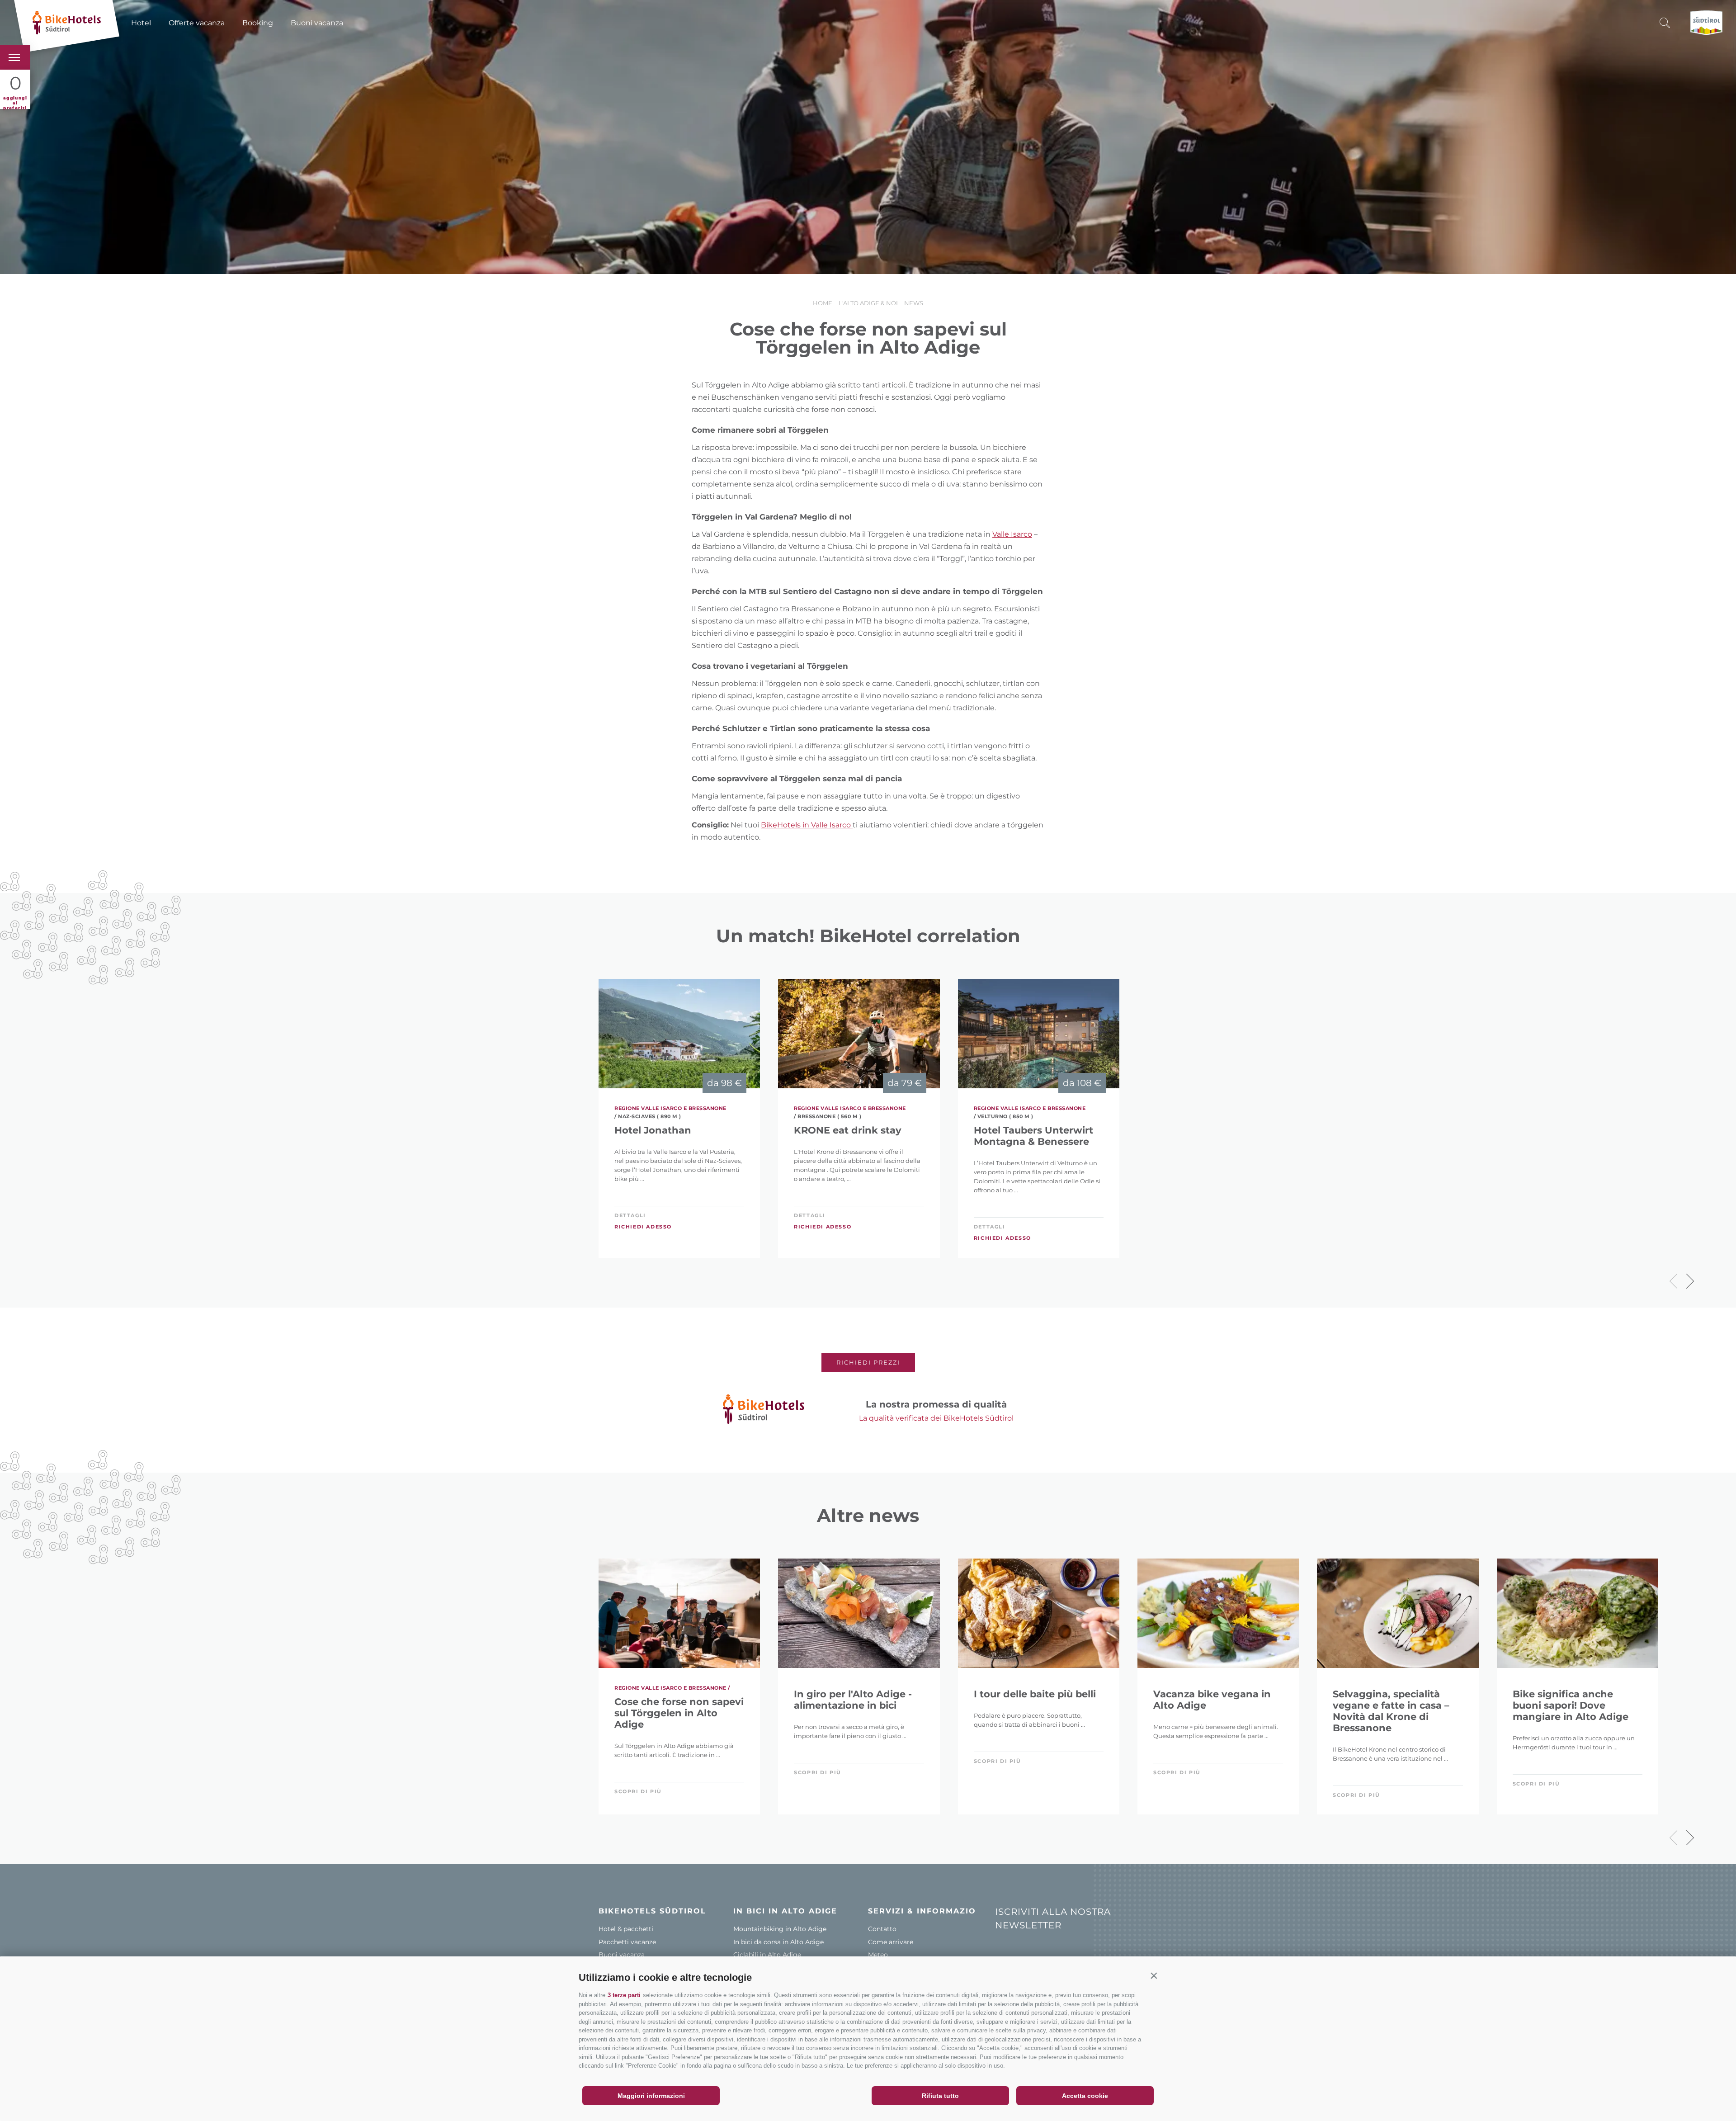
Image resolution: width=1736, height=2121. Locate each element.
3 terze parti (624, 1995)
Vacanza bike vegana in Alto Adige (1212, 1700)
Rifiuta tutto (940, 2096)
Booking (258, 23)
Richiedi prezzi (868, 1362)
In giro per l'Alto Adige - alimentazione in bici (853, 1700)
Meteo (878, 1955)
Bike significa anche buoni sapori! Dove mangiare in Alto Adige (1571, 1705)
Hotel (141, 23)
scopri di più (638, 1791)
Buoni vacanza (317, 23)
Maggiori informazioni (651, 2096)
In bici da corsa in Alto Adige (778, 1942)
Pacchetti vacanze (627, 1942)
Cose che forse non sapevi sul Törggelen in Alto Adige (679, 1713)
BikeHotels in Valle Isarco (807, 825)
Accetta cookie (1085, 2096)
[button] (1154, 1975)
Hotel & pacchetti (626, 1929)
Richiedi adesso (643, 1227)
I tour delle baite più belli (1035, 1694)
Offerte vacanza (197, 23)
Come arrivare (891, 1942)
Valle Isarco (1012, 534)
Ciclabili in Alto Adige (767, 1955)
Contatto (882, 1929)
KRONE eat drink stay (848, 1130)
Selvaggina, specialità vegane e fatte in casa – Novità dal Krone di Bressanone (1391, 1711)
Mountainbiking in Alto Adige (780, 1929)
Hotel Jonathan (653, 1130)
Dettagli (630, 1215)
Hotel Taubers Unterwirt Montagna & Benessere (1033, 1136)
